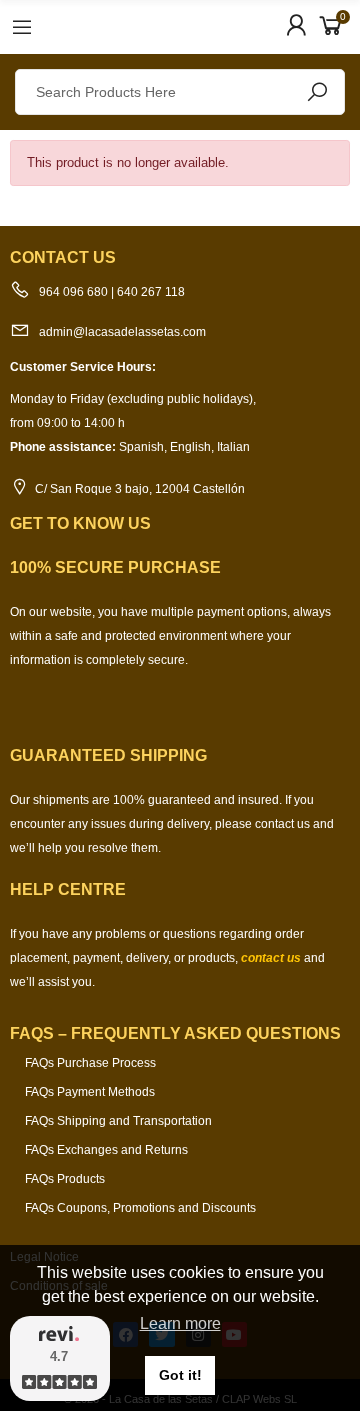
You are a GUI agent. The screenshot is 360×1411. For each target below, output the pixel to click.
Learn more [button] (180, 1323)
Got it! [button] (180, 1375)
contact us (271, 958)
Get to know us (80, 523)
